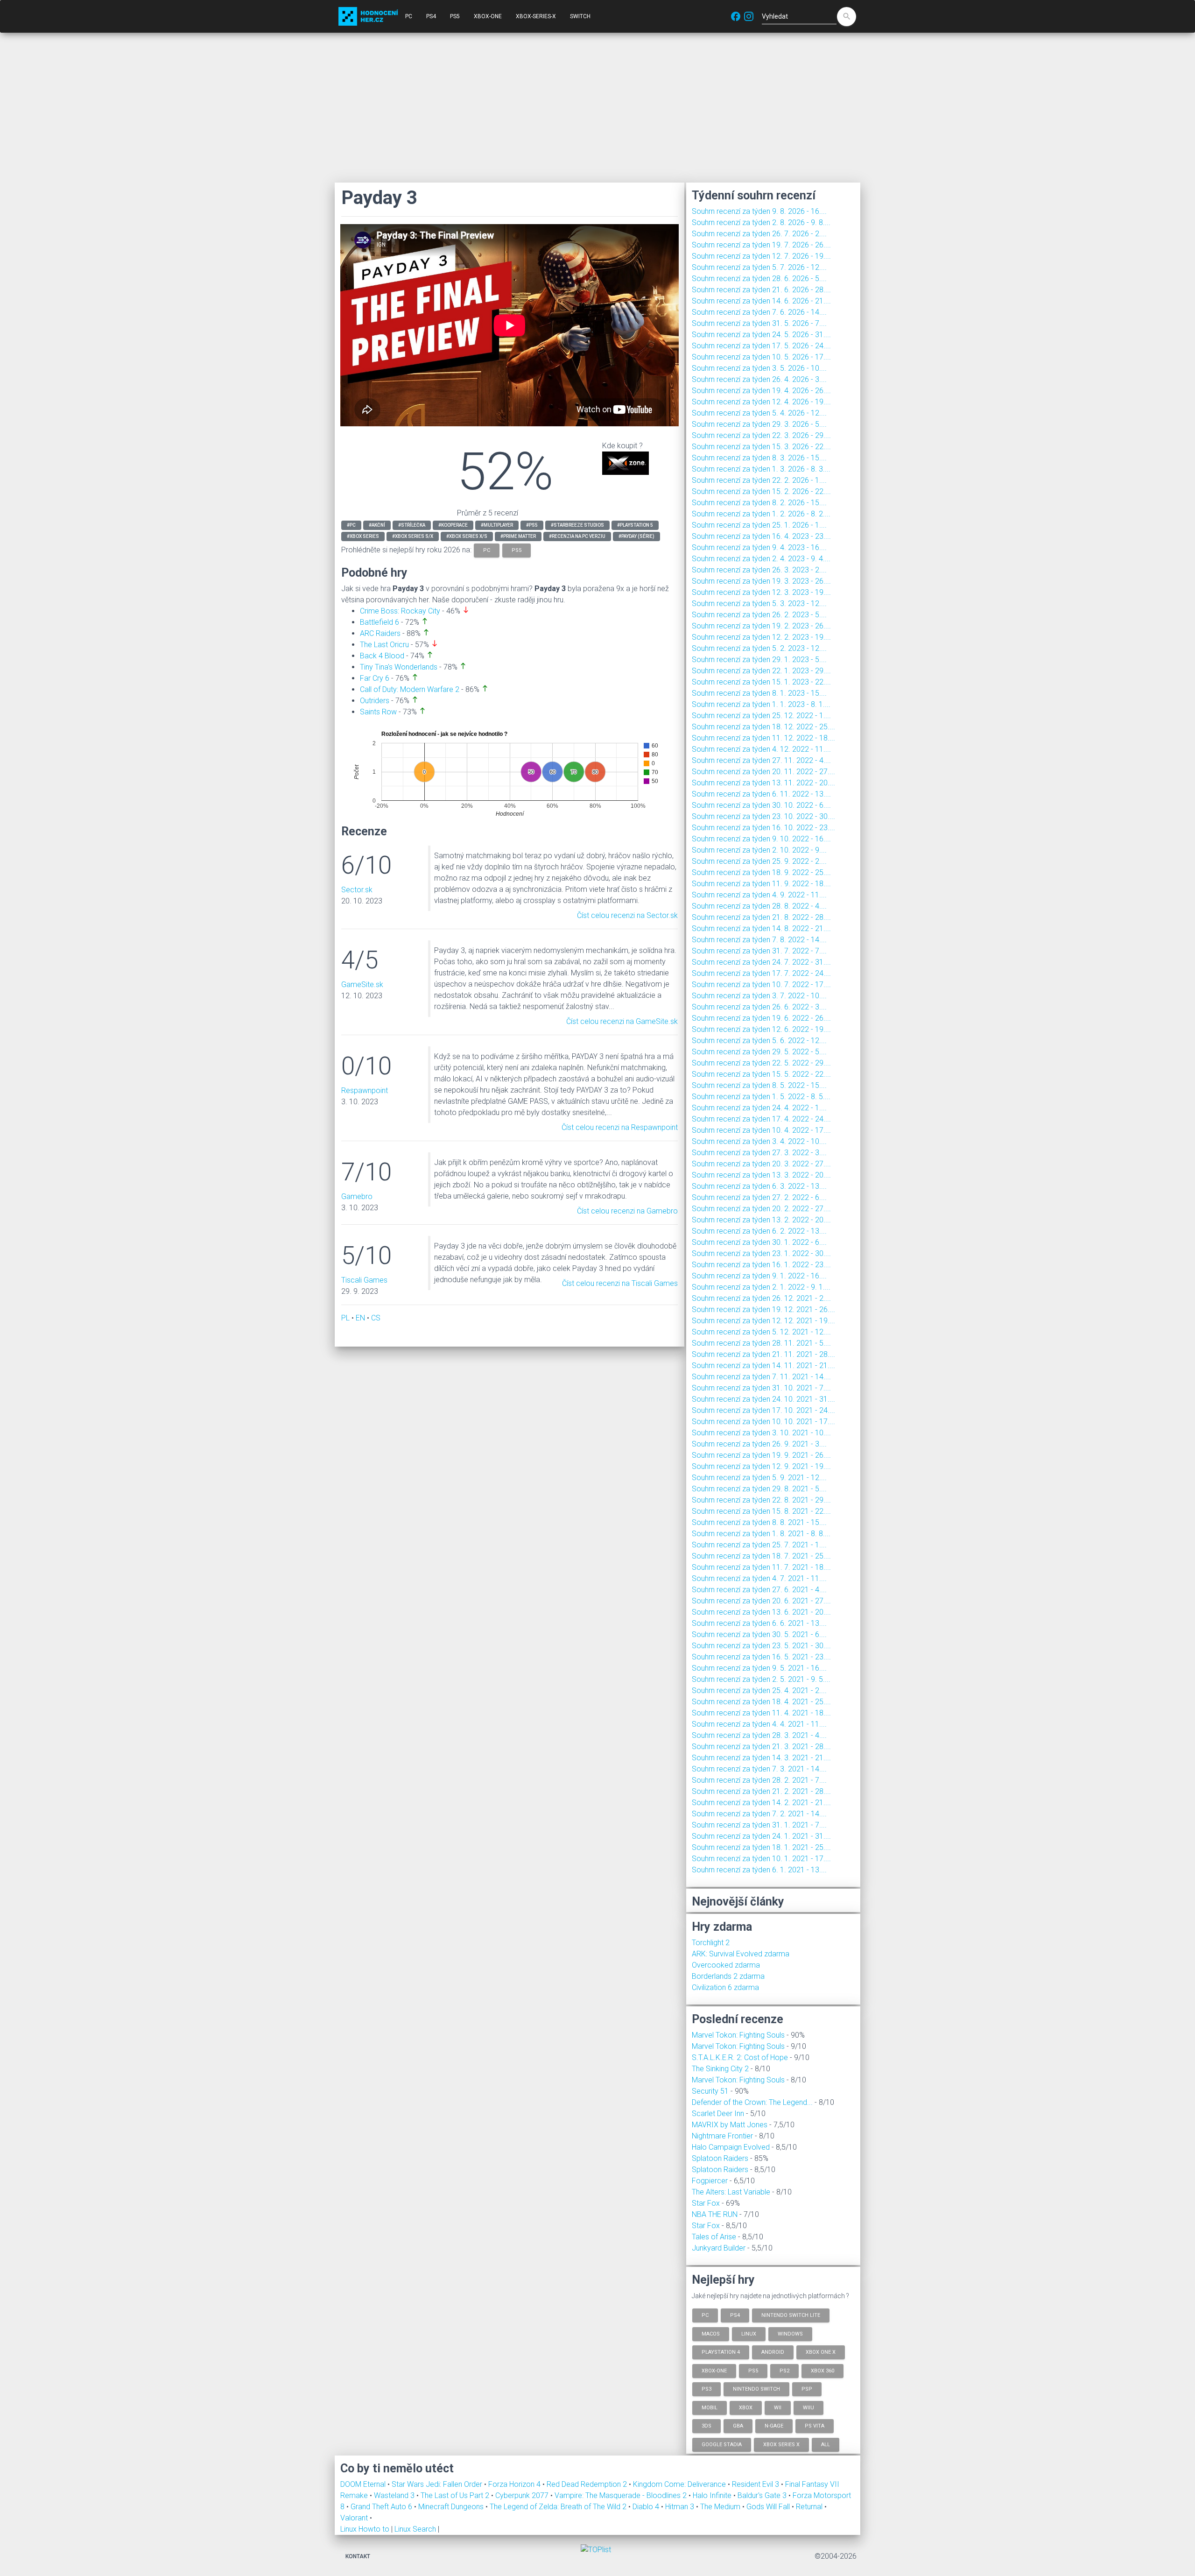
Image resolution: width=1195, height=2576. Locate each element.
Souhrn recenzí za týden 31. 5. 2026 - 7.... (759, 323)
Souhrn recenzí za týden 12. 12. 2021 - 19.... (763, 1321)
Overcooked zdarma (726, 1965)
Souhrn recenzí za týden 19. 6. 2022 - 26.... (761, 1018)
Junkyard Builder (719, 2248)
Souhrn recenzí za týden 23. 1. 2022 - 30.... (761, 1253)
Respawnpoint (365, 1090)
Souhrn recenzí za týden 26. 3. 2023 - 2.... (759, 570)
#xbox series (363, 536)
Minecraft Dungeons (452, 2507)
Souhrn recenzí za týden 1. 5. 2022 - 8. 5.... (761, 1097)
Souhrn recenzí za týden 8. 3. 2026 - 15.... (759, 458)
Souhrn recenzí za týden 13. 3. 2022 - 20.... (761, 1175)
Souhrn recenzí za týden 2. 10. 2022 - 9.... (759, 850)
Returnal (810, 2507)
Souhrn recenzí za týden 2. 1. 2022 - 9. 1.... (761, 1287)
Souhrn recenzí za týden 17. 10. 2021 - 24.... (763, 1410)
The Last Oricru (384, 645)
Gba (738, 2426)
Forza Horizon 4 (515, 2484)
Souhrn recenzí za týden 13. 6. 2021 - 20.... (761, 1612)
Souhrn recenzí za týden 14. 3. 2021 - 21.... (761, 1758)
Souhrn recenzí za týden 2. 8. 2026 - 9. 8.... (761, 222)
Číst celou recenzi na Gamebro (627, 1211)
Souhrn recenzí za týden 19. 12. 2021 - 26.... (763, 1309)
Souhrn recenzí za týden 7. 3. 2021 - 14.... (759, 1769)
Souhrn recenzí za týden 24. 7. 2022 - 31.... (761, 962)
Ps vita (815, 2426)
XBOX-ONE (488, 16)
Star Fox (706, 2203)
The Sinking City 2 (720, 2069)
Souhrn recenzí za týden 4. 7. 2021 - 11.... (759, 1578)
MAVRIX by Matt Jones (730, 2125)
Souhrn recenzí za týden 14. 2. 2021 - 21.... (761, 1803)
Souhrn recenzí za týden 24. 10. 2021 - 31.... (763, 1399)
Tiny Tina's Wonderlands (399, 667)
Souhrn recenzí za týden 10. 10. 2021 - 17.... (763, 1422)
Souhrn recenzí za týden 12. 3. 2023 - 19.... (761, 592)
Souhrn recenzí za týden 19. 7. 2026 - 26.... (761, 245)
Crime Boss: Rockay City (400, 611)
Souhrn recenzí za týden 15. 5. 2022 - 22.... (761, 1074)
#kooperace (453, 525)
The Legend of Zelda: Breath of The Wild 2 (559, 2507)
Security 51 (710, 2091)
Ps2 (784, 2370)
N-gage (774, 2426)
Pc (705, 2315)
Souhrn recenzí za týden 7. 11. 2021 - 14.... (761, 1377)
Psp (807, 2389)
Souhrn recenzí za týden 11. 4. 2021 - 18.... (761, 1713)
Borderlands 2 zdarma (728, 1976)
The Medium (721, 2507)
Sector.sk (357, 890)
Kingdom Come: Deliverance (680, 2484)
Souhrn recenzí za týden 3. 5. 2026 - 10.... (759, 368)
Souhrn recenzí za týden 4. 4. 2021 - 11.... (759, 1724)
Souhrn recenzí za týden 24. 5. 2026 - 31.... (761, 335)
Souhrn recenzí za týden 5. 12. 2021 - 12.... (761, 1332)
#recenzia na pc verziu (577, 536)
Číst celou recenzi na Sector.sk (627, 915)
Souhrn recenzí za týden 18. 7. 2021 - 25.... (761, 1556)
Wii (778, 2407)
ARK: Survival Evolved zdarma (741, 1954)
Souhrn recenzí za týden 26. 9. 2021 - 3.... (759, 1444)
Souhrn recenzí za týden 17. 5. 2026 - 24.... (761, 346)
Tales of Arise (714, 2237)
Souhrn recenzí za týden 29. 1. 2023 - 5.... (759, 660)
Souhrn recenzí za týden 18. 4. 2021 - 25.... (761, 1702)
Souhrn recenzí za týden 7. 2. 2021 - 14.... (759, 1814)
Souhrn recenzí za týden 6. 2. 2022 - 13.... (759, 1231)
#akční (377, 525)
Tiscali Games (364, 1280)
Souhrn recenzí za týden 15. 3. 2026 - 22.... (761, 447)
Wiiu (808, 2407)
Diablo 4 (647, 2507)
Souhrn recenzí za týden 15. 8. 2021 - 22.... (761, 1511)
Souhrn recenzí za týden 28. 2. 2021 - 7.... (759, 1780)
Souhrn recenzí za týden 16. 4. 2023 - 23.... (761, 536)
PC (409, 16)
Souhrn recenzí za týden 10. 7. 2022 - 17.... (761, 985)
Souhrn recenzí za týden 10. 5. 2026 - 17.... (761, 357)
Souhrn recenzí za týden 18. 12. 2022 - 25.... (763, 727)
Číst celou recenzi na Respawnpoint (620, 1127)
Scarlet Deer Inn (718, 2114)
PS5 (455, 16)
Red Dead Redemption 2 (588, 2484)
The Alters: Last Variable (731, 2192)
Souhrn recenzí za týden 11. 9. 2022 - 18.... (761, 884)
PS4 (431, 16)
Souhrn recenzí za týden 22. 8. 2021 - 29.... (761, 1500)
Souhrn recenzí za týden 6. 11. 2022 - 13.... (761, 794)
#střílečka (412, 525)
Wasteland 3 (395, 2495)
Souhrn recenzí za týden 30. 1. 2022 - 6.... (759, 1242)
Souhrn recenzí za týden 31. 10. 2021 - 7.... (761, 1388)
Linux (749, 2333)
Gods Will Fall (769, 2507)
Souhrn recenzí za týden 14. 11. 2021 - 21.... (763, 1366)
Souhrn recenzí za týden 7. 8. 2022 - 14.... (759, 940)
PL (345, 1318)
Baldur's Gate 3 (763, 2495)
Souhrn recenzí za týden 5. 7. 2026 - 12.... (759, 267)
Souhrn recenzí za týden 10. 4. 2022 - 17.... (761, 1130)
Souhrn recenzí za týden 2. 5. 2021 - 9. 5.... (761, 1679)
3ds (706, 2426)
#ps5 (532, 525)
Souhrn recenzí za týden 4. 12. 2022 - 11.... (761, 749)
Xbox (746, 2407)
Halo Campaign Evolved (731, 2147)
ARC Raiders (380, 633)
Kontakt (358, 2556)
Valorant (355, 2518)
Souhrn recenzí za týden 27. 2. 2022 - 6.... (759, 1197)
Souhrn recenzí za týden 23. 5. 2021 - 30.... (761, 1646)
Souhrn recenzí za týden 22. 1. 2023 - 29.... (761, 671)
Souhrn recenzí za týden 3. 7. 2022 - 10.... (759, 996)
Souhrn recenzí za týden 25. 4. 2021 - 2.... (759, 1690)
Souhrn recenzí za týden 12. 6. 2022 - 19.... (761, 1029)
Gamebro (357, 1196)
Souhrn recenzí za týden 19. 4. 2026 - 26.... (761, 391)
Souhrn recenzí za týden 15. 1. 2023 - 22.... (761, 682)
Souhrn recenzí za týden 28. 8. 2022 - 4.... (759, 906)
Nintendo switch (756, 2389)
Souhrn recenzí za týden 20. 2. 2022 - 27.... (761, 1209)
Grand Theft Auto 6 (382, 2507)
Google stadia (722, 2444)
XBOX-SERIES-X (536, 16)
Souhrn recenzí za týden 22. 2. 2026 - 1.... (759, 480)
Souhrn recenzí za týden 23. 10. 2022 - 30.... (763, 816)
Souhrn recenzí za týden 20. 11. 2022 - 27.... (763, 772)
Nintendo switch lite (791, 2315)
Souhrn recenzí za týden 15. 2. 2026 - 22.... (761, 491)
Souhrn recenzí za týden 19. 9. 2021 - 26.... (761, 1455)
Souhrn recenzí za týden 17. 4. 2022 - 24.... (761, 1119)
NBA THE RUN (715, 2214)
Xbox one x (821, 2352)
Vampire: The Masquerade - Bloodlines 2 (622, 2495)
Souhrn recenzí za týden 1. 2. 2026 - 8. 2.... (761, 514)
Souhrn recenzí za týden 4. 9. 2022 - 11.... (759, 895)
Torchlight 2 (711, 1943)
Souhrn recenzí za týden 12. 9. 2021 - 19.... (761, 1466)
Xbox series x (781, 2444)
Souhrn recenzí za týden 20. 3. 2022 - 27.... (761, 1164)
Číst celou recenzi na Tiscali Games (620, 1283)
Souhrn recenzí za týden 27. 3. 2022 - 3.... (759, 1153)
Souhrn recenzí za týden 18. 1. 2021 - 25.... (761, 1847)
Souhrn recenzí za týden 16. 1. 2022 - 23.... (761, 1265)
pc (487, 550)
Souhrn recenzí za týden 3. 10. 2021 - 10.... (761, 1433)
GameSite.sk (362, 985)
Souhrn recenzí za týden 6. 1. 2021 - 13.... (759, 1870)
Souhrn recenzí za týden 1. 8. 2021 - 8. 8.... (761, 1534)
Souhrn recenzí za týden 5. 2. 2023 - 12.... (759, 648)
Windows (790, 2333)
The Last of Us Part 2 (456, 2495)
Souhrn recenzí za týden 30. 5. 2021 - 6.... (759, 1634)
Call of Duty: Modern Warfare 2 (410, 689)
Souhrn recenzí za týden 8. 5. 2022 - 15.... (759, 1085)
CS (376, 1318)
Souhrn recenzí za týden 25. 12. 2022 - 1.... (761, 716)
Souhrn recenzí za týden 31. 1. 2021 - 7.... (759, 1825)
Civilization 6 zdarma (725, 1987)
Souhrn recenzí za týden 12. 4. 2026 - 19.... (761, 402)
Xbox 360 (822, 2370)
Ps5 (753, 2370)
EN (360, 1318)
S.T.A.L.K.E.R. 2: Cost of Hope (740, 2057)
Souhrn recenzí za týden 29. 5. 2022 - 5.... (759, 1052)
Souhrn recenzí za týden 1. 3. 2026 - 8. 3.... (761, 469)
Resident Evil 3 (756, 2484)
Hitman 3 (681, 2507)
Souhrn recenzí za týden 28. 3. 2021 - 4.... (759, 1735)
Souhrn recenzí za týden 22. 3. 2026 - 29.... (761, 435)
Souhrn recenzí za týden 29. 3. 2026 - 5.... (759, 424)
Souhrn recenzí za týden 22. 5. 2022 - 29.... (761, 1063)
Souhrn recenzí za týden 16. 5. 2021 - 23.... (761, 1657)
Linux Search (415, 2529)
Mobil (710, 2407)
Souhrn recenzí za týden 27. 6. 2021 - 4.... (759, 1590)
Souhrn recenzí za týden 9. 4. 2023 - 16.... (759, 547)
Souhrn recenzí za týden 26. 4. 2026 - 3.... (759, 379)
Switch (580, 16)
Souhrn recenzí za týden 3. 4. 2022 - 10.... (759, 1141)
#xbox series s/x (413, 536)
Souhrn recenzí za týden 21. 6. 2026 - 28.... (761, 290)
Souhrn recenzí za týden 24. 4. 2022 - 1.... (759, 1108)
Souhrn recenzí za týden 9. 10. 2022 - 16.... (761, 839)
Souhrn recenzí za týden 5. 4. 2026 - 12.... (759, 413)
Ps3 (706, 2389)
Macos (711, 2333)
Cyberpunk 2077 (523, 2495)
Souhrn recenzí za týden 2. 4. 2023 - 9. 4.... (761, 559)
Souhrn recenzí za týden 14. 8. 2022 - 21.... (761, 928)
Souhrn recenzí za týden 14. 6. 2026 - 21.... (761, 301)
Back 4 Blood (382, 656)
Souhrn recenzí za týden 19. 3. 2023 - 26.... (761, 581)
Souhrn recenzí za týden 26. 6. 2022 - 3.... (759, 1007)
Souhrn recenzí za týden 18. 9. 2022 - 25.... (761, 872)
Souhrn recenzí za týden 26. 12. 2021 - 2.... (761, 1298)
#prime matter (518, 536)
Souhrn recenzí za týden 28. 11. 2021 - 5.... (761, 1343)
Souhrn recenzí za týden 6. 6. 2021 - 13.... (759, 1623)
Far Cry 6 (375, 678)
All (826, 2444)
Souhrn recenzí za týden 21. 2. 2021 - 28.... (761, 1791)
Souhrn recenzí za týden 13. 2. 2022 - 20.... (761, 1220)
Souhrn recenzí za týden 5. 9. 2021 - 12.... (759, 1478)
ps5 (517, 550)
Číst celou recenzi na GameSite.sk (622, 1021)
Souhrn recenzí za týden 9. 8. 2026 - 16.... (759, 211)
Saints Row (378, 712)
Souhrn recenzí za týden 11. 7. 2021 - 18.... (761, 1567)
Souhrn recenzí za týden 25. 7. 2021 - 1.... (759, 1545)
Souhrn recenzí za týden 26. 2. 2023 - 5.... (759, 615)
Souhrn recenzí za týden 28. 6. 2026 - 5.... (759, 279)
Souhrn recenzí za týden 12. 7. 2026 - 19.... (761, 256)
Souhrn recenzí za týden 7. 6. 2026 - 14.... (759, 312)
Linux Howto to (365, 2529)
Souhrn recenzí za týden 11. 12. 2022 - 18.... (763, 738)
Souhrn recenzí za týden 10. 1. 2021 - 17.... (761, 1859)
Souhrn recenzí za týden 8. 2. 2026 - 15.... (759, 503)
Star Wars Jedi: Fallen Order (438, 2484)
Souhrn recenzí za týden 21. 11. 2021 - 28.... (763, 1354)
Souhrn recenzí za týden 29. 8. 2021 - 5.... (759, 1489)
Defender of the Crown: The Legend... (752, 2102)
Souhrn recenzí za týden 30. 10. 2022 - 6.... (761, 805)
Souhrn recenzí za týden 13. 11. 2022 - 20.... (763, 783)
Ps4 (735, 2315)
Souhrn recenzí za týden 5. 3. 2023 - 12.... (759, 603)
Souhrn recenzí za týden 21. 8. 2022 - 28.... (761, 917)
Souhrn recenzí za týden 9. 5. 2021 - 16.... (759, 1668)
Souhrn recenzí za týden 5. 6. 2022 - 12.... (759, 1041)
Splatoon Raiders (720, 2158)
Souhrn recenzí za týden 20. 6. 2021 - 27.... (761, 1601)
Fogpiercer (710, 2181)
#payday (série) (636, 536)
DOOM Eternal (364, 2484)
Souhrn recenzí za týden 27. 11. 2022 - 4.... (761, 760)
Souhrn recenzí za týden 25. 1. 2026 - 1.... (759, 525)
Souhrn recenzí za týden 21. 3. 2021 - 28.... (761, 1747)
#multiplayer (497, 525)
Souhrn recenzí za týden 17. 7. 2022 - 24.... (761, 973)
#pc (351, 525)
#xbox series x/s (467, 536)
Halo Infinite (713, 2495)
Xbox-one (714, 2370)
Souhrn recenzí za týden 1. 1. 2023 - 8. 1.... (761, 704)
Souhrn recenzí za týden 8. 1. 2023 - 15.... (759, 693)
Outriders (375, 701)
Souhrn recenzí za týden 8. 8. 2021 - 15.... (759, 1522)
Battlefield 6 (380, 622)
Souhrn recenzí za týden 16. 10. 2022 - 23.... (763, 828)
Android (773, 2352)
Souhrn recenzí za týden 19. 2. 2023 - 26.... (761, 626)
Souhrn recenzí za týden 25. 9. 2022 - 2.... (759, 861)
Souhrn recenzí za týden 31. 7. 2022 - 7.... (759, 951)
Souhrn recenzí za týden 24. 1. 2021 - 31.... (761, 1836)
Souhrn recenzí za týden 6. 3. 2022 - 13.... (759, 1186)
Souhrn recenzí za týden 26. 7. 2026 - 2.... (759, 234)
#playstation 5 (635, 525)
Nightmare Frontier (722, 2136)
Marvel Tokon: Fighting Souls (738, 2035)
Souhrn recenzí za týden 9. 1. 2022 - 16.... (759, 1276)
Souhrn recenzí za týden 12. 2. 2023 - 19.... (761, 637)
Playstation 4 (721, 2352)
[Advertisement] (597, 107)
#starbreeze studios (577, 525)
